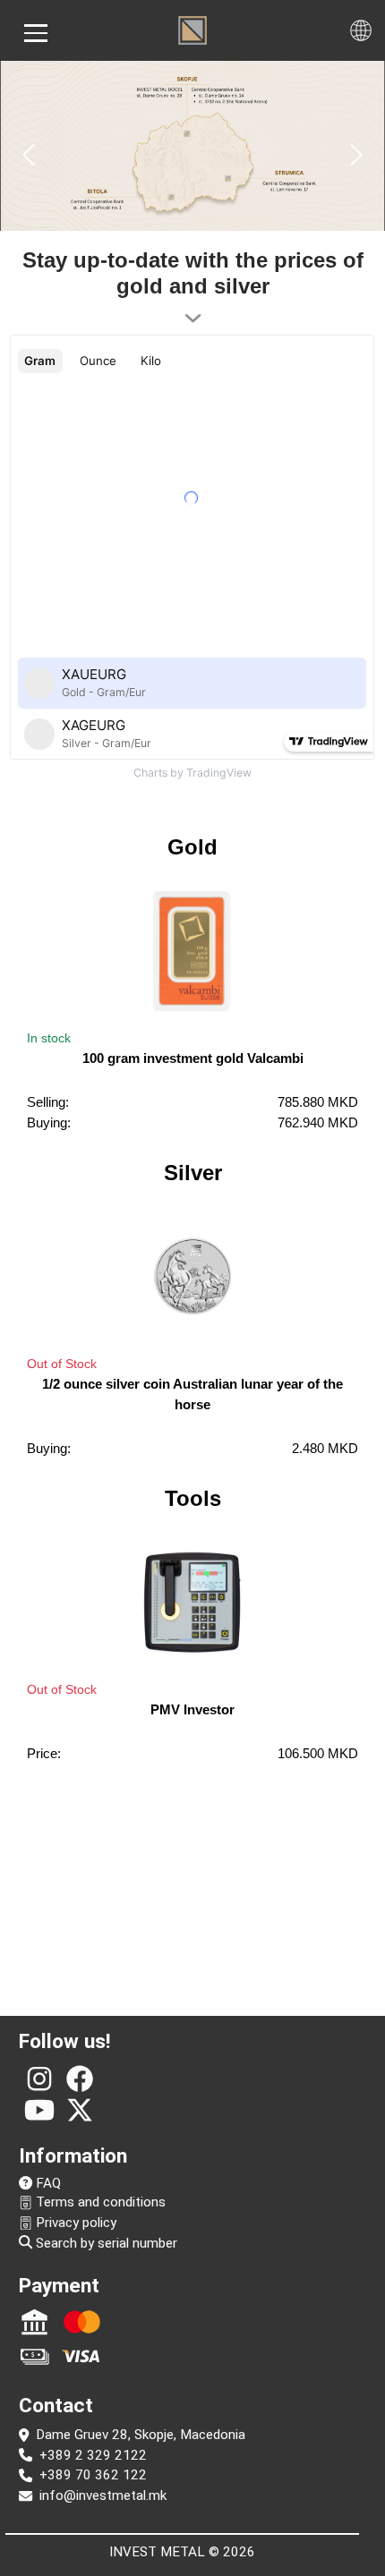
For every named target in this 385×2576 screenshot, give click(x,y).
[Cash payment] (34, 2356)
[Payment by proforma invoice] (34, 2322)
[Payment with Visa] (82, 2356)
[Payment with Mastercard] (82, 2322)
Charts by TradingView (192, 773)
